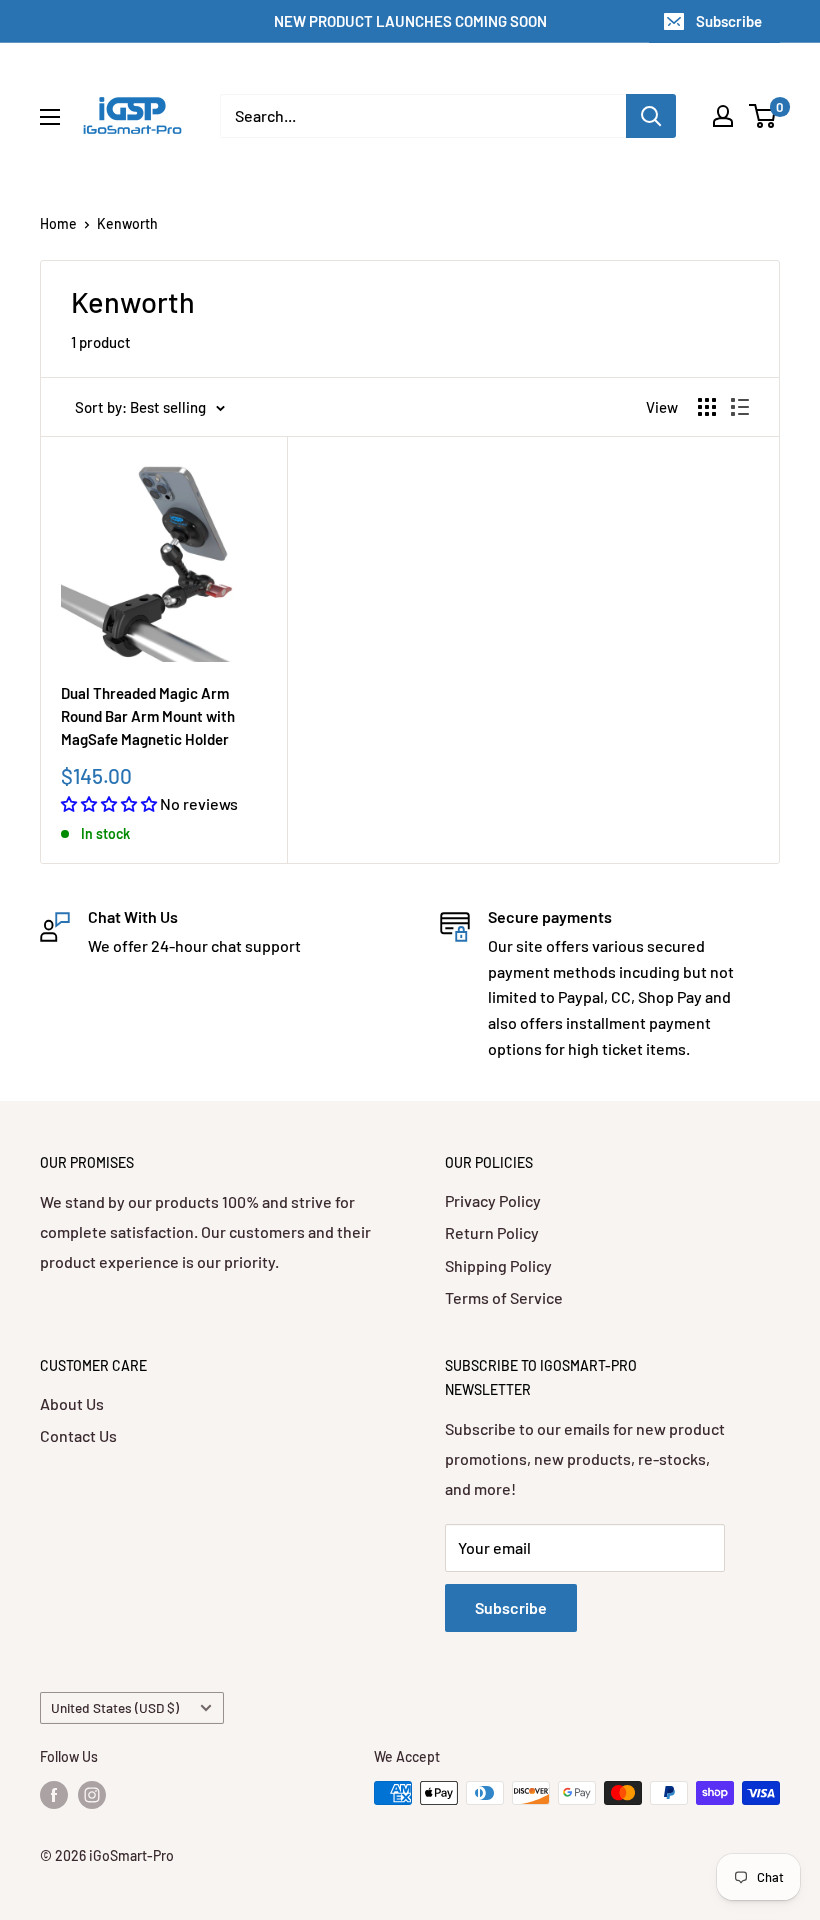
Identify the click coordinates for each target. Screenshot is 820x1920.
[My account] (723, 116)
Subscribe (729, 21)
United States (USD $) (115, 1707)
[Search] (651, 116)
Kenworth (127, 223)
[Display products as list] (740, 407)
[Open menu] (50, 117)
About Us (72, 1403)
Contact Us (78, 1435)
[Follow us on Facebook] (54, 1795)
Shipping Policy (498, 1265)
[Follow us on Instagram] (92, 1795)
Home (58, 223)
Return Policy (492, 1232)
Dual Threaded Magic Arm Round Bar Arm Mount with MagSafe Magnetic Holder (148, 716)
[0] (763, 116)
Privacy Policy (493, 1200)
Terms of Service (504, 1297)
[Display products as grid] (707, 407)
